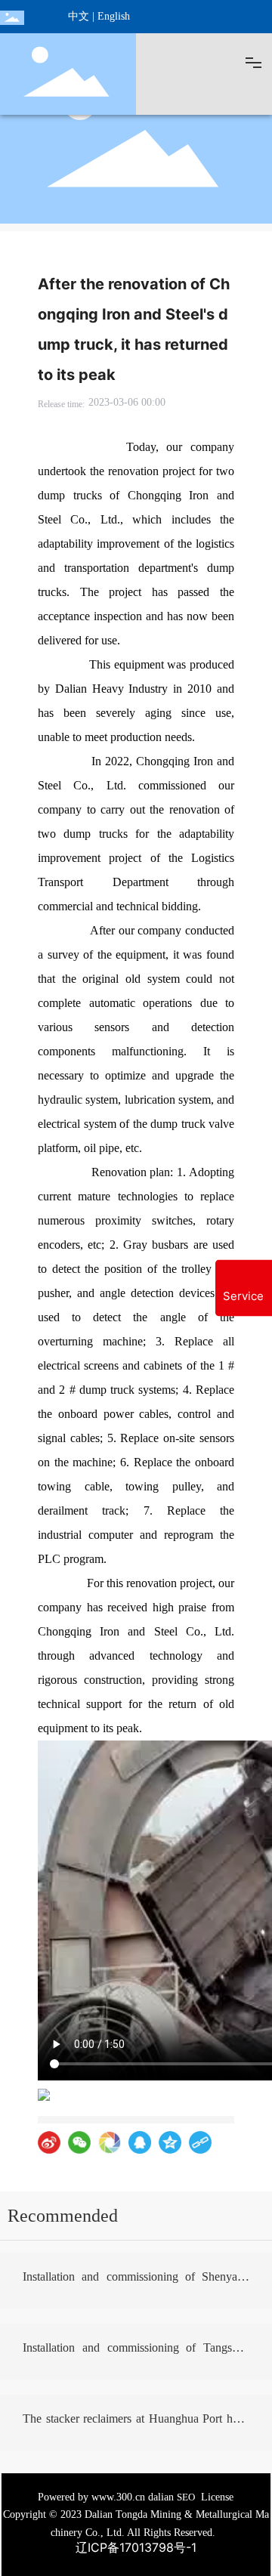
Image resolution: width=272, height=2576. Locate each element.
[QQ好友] (140, 2142)
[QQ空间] (170, 2142)
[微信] (79, 2142)
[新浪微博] (49, 2142)
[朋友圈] (110, 2142)
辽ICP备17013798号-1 (136, 2547)
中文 (79, 16)
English (114, 16)
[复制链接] (200, 2142)
